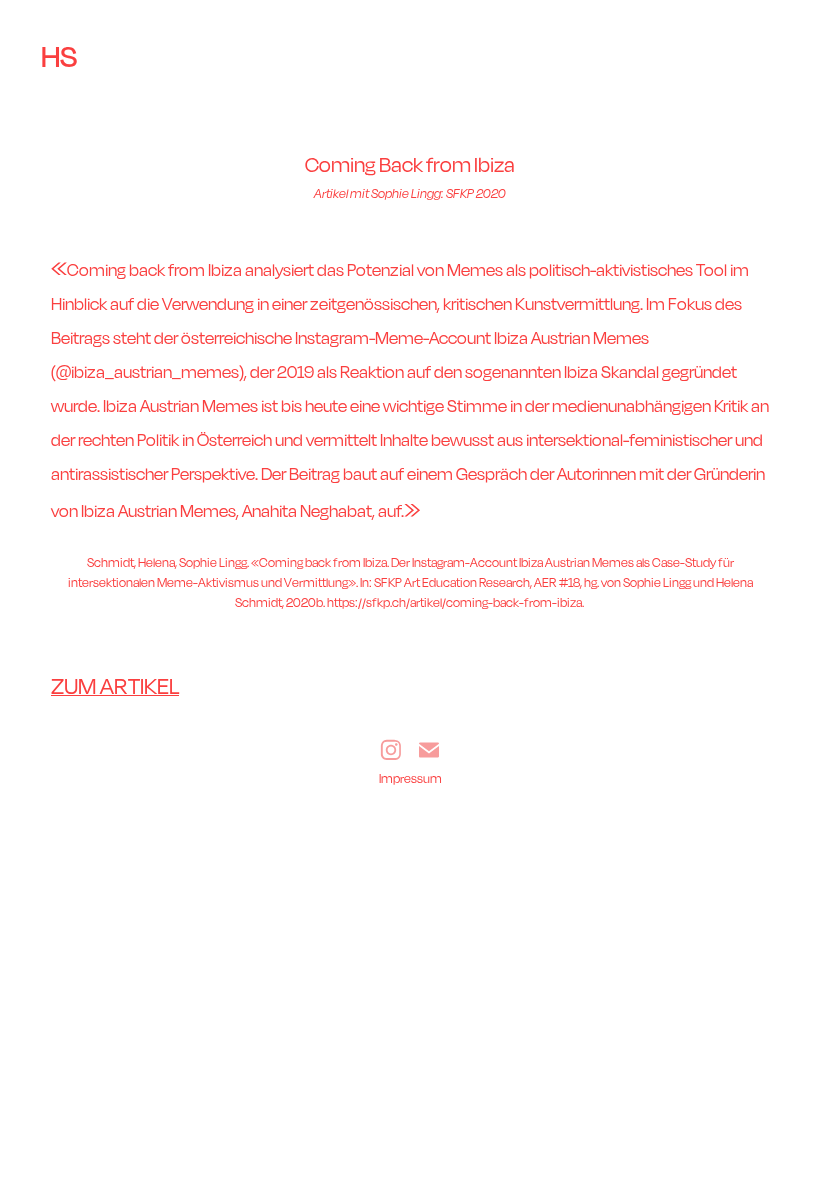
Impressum (410, 778)
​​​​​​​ (115, 689)
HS (59, 56)
